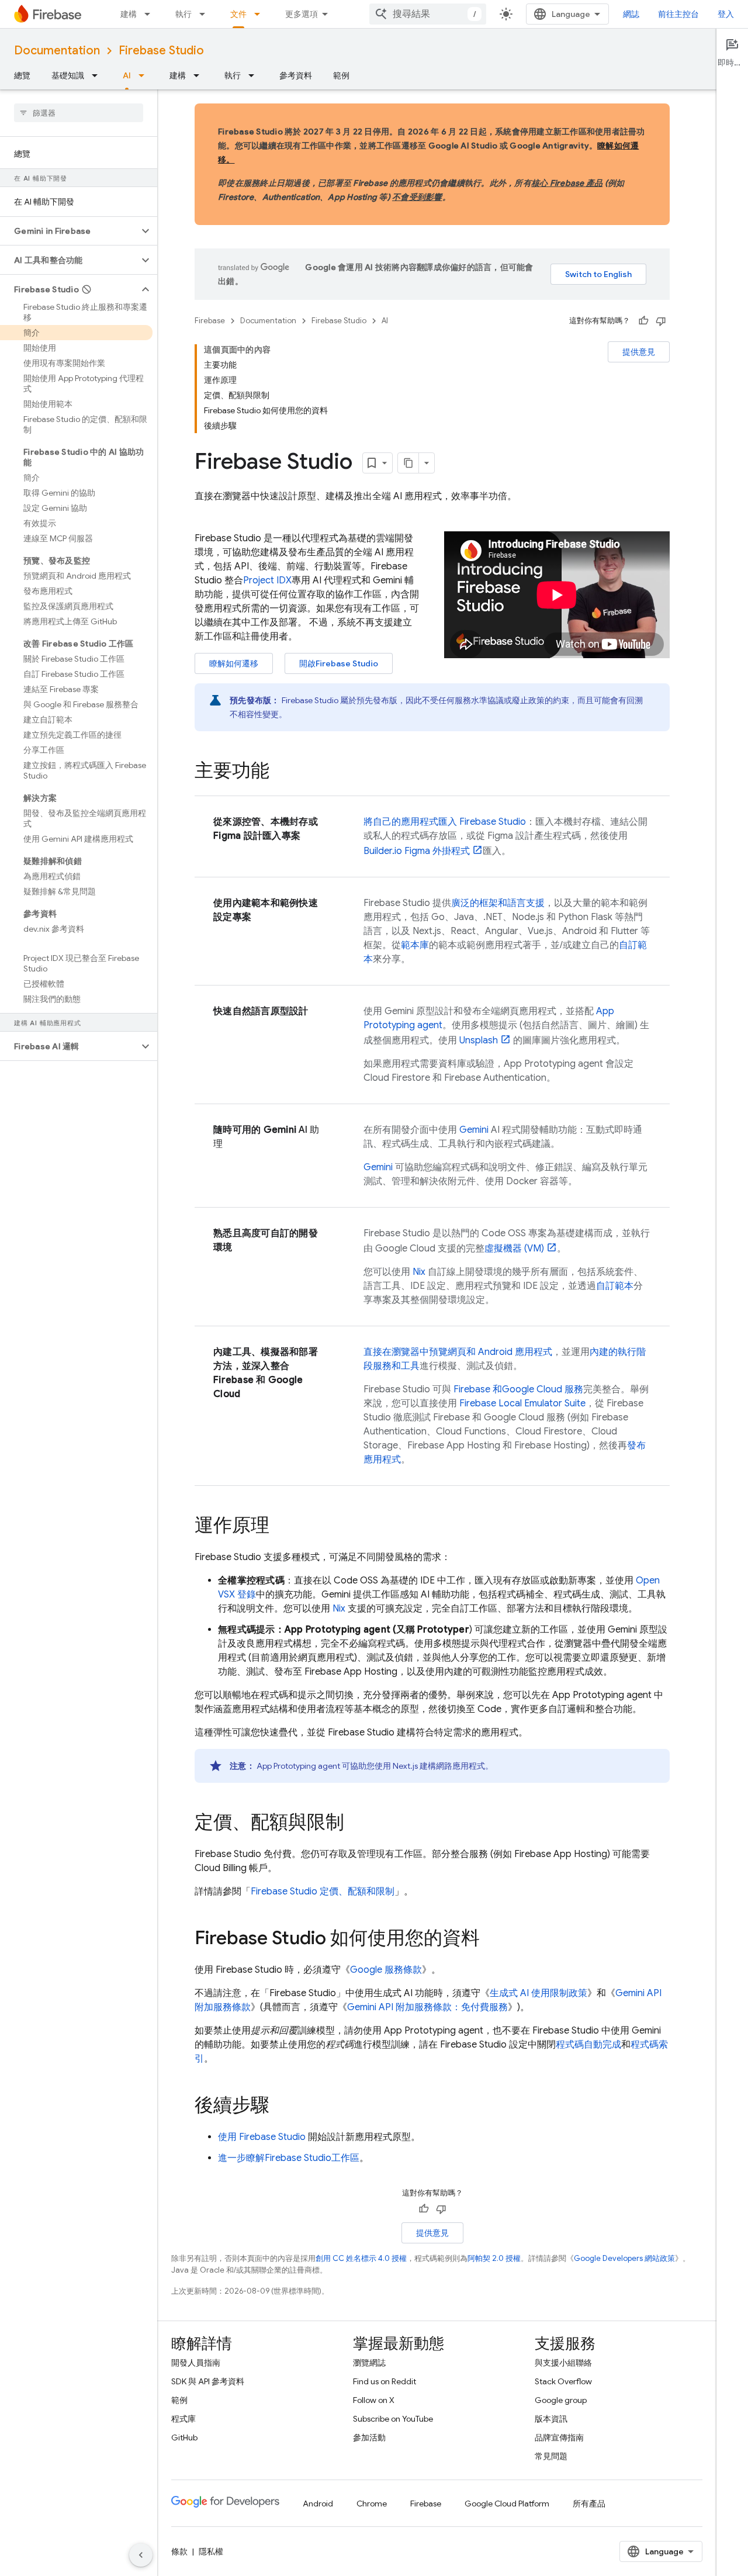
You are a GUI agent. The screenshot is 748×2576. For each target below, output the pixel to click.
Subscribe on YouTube (393, 2419)
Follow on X (374, 2400)
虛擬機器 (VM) (514, 1249)
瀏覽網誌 (369, 2363)
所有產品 (589, 2504)
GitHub (184, 2437)
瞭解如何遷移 (234, 663)
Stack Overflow (563, 2381)
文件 (238, 14)
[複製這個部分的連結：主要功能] (281, 772)
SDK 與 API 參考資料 (208, 2381)
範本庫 (415, 945)
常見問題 (551, 2456)
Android (318, 2504)
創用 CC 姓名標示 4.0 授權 (361, 2258)
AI (127, 75)
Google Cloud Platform (507, 2504)
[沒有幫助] (661, 321)
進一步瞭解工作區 (289, 2158)
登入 (726, 14)
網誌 (631, 14)
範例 (341, 75)
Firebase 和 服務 (518, 1389)
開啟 (339, 663)
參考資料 (296, 75)
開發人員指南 (196, 2363)
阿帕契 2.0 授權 (494, 2258)
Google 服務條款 (386, 1970)
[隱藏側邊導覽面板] (141, 2555)
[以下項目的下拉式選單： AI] (145, 75)
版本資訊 (551, 2419)
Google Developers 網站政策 (624, 2258)
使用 (262, 2137)
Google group (561, 2400)
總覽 (22, 75)
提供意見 (639, 352)
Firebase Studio (161, 51)
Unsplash (479, 1040)
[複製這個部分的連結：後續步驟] (281, 2107)
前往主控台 (678, 14)
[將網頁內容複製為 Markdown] (408, 463)
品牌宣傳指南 (559, 2437)
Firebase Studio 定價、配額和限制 (323, 1892)
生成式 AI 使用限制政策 (539, 1993)
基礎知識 (68, 75)
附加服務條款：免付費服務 (427, 2007)
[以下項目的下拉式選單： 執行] (206, 14)
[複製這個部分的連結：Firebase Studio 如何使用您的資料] (491, 1939)
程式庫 (183, 2419)
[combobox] (428, 14)
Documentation (57, 51)
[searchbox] (79, 113)
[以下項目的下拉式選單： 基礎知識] (98, 75)
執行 (183, 14)
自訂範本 (615, 1286)
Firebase (210, 321)
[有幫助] (643, 321)
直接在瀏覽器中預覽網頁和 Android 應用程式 (458, 1352)
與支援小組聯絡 (563, 2363)
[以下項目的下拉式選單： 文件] (261, 14)
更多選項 (302, 14)
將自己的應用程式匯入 (445, 822)
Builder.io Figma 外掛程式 (417, 851)
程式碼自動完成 (588, 2045)
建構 (129, 14)
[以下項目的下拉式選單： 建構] (151, 14)
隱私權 (211, 2551)
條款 (179, 2551)
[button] (69, 231)
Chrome (372, 2504)
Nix (419, 1272)
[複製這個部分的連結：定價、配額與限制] (356, 1824)
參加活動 (369, 2437)
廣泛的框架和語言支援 (498, 903)
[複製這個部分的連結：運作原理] (281, 1527)
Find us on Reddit (385, 2381)
